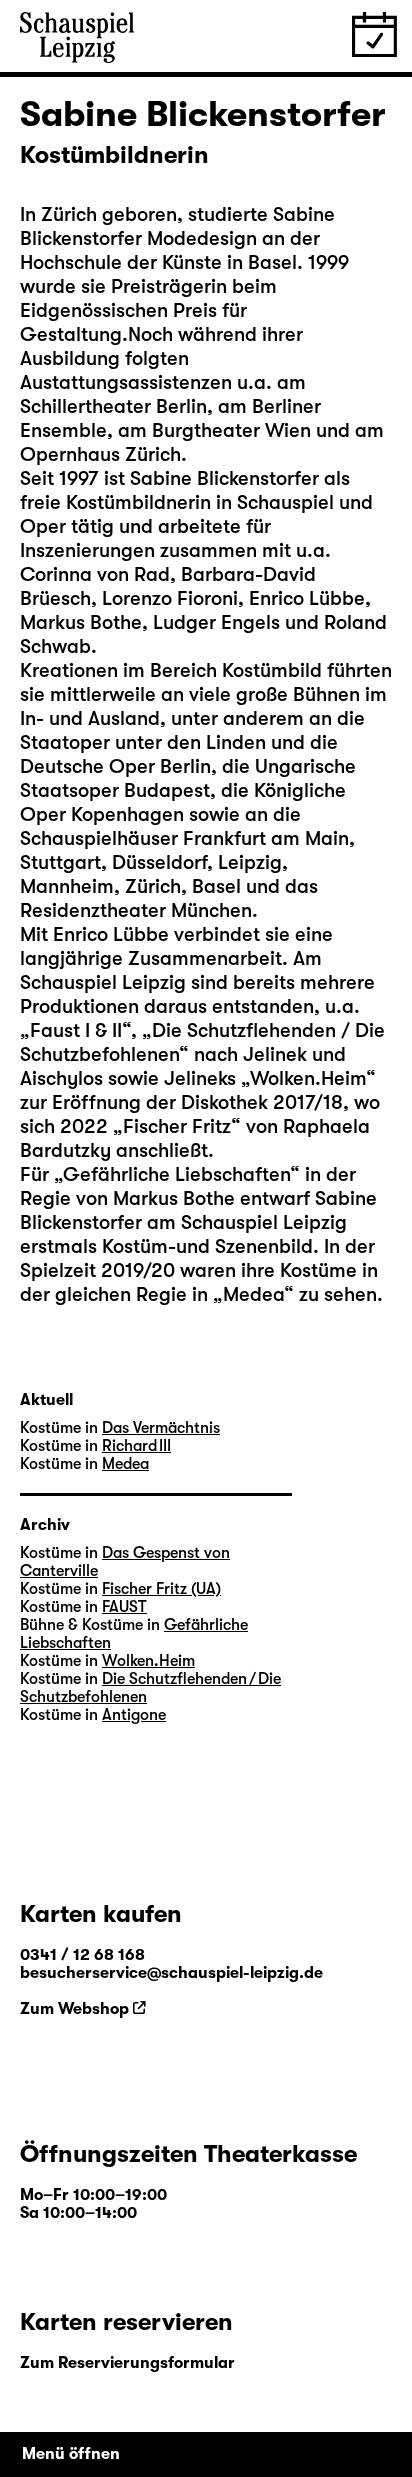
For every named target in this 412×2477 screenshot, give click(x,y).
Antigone (134, 1715)
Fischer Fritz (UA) (161, 1589)
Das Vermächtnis (161, 1428)
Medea (125, 1464)
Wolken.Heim (148, 1661)
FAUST (124, 1607)
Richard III (136, 1446)
